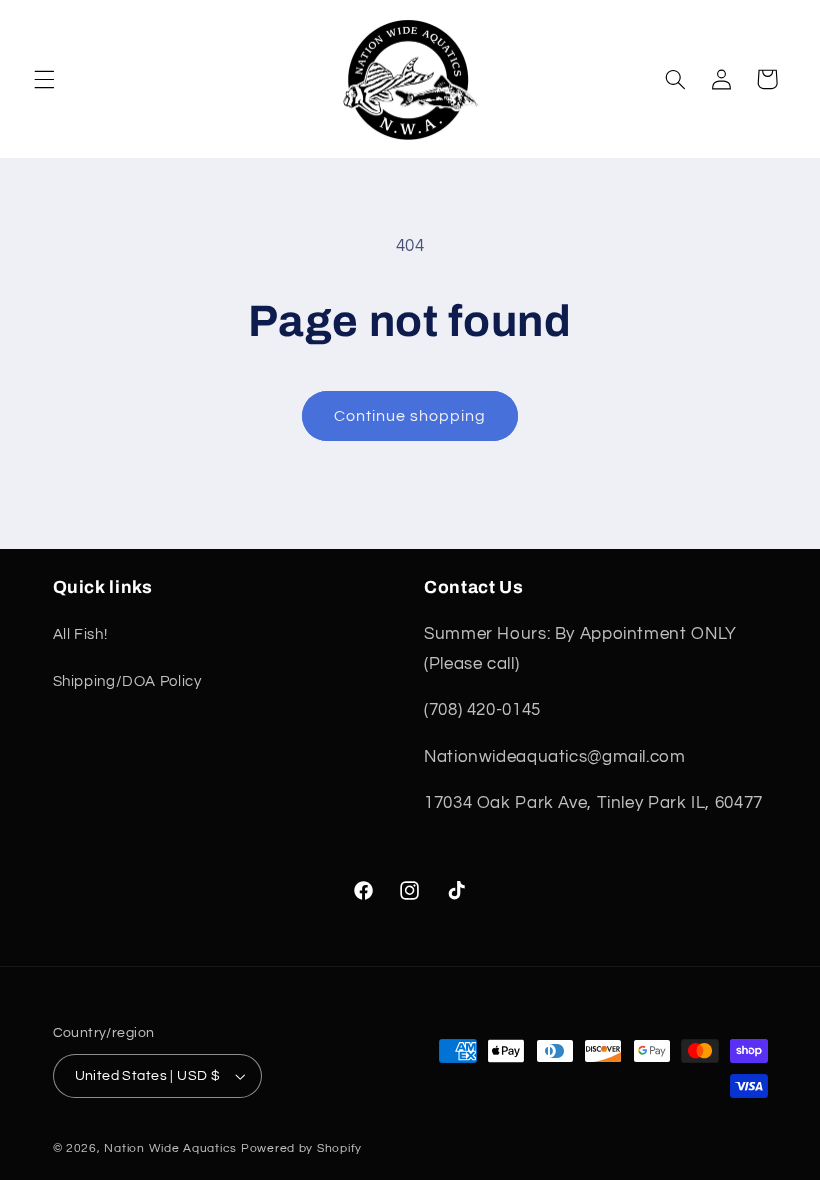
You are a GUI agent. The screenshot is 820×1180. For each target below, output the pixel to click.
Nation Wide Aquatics (172, 1148)
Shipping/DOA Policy (127, 681)
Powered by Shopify (301, 1148)
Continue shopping (410, 416)
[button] (44, 79)
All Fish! (80, 634)
